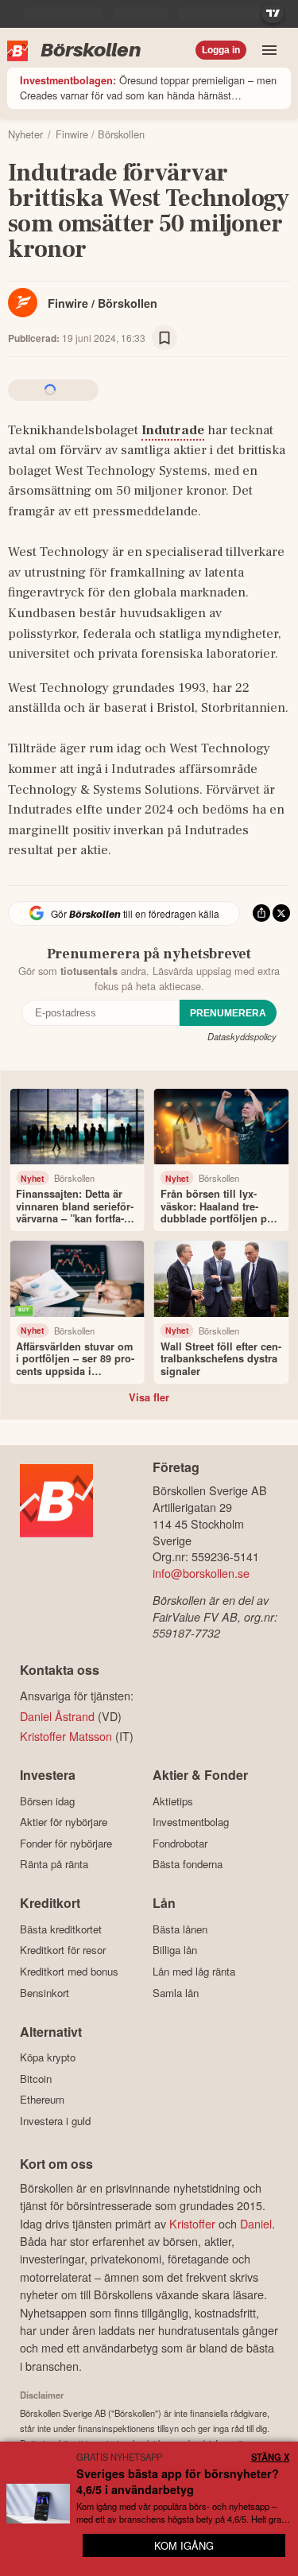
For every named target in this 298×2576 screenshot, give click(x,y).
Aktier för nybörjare (64, 1822)
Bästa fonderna (188, 1864)
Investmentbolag (191, 1822)
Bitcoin (36, 2079)
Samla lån (176, 1993)
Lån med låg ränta (194, 1971)
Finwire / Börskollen (103, 303)
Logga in (221, 50)
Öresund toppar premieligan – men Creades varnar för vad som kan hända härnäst (148, 87)
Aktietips (173, 1801)
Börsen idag (47, 1801)
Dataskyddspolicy (242, 1036)
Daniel (256, 2223)
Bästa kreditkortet (61, 1929)
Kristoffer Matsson (66, 1736)
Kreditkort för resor (63, 1950)
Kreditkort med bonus (69, 1971)
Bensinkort (45, 1993)
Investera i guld (55, 2121)
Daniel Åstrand (57, 1716)
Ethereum (42, 2100)
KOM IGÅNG (184, 2545)
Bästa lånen (180, 1929)
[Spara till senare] (164, 338)
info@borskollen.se (201, 1573)
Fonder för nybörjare (66, 1843)
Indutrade (173, 430)
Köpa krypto (48, 2057)
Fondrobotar (180, 1843)
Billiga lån (175, 1950)
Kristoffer (192, 2223)
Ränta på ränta (54, 1864)
